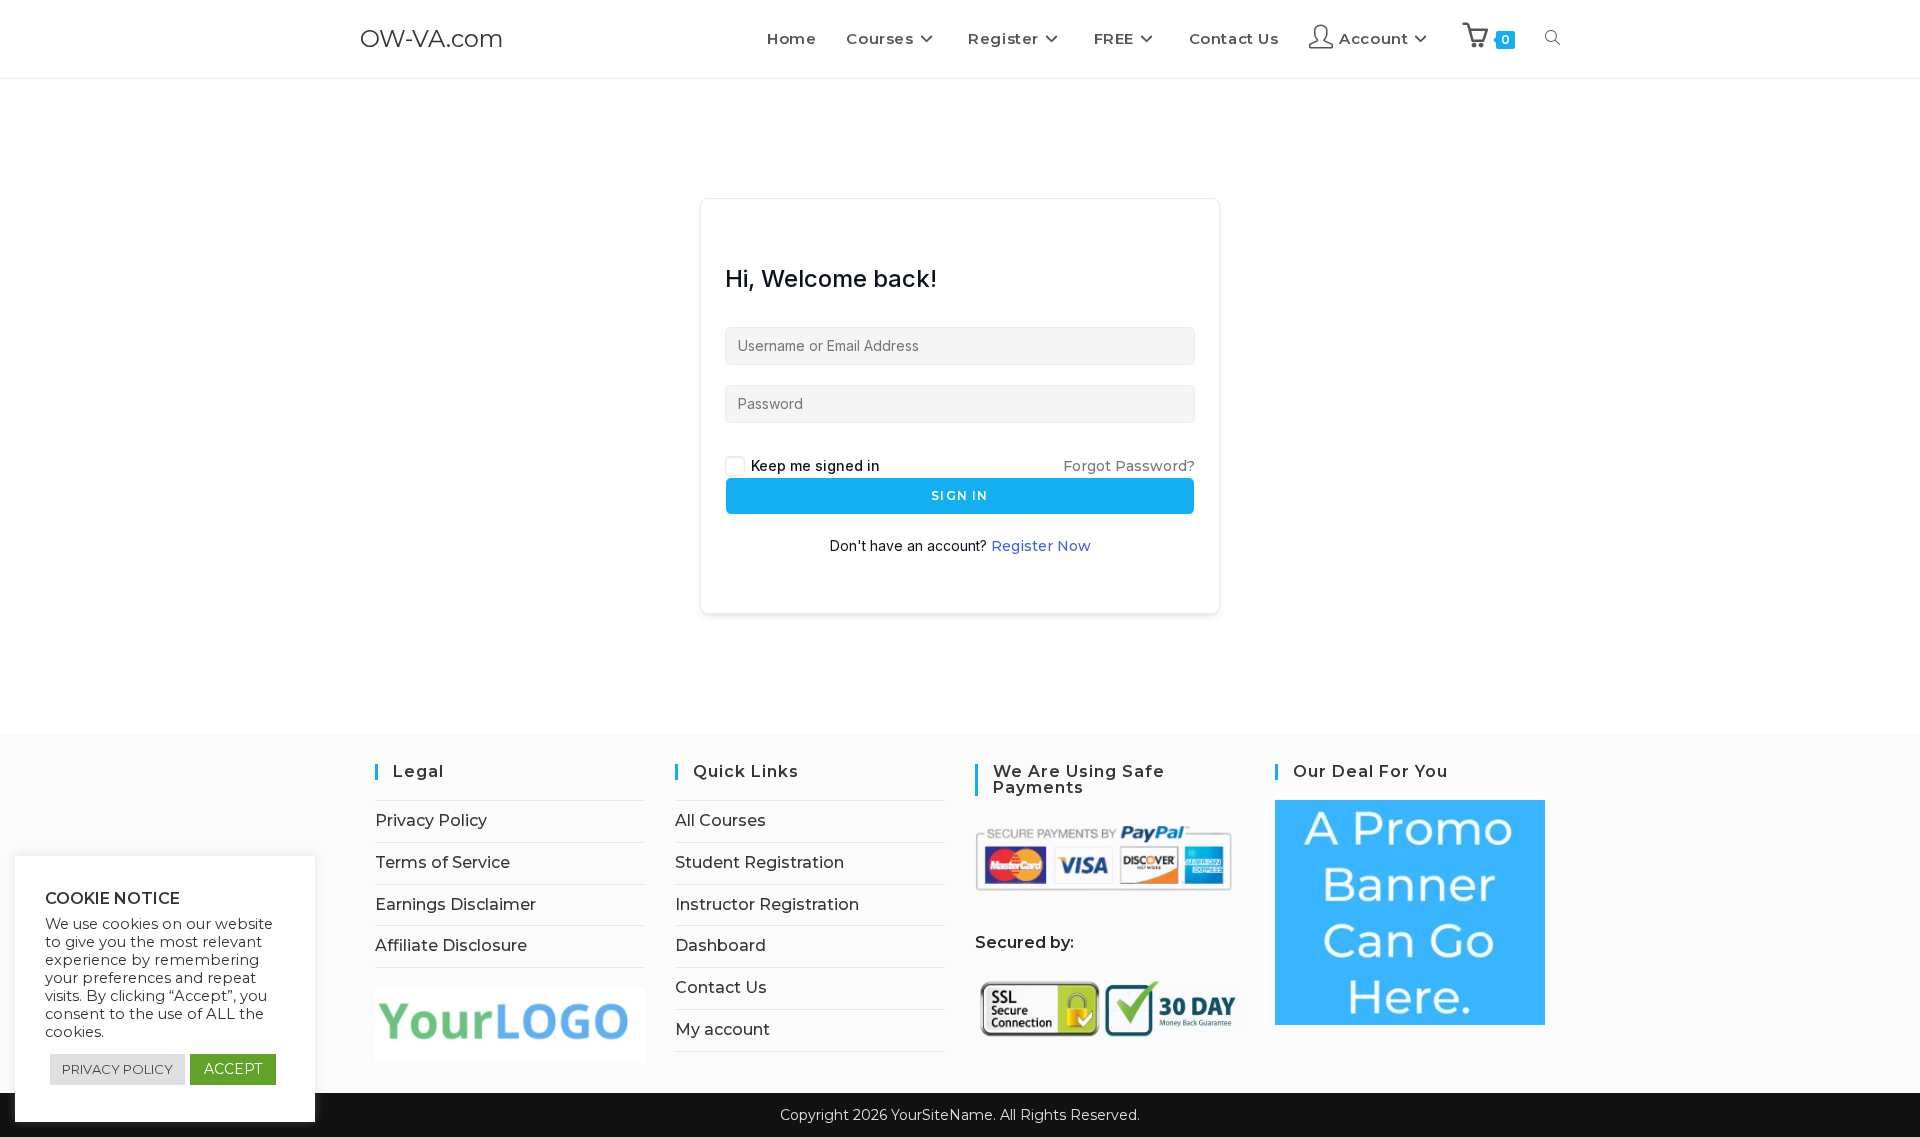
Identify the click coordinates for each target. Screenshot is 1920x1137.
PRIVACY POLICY (117, 1069)
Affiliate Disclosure (451, 945)
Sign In (959, 495)
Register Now (1041, 546)
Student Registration (759, 862)
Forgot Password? (1129, 466)
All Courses (720, 820)
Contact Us (721, 987)
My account (722, 1029)
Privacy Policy (431, 820)
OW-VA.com (432, 38)
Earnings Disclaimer (455, 904)
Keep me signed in (815, 465)
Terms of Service (442, 862)
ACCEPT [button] (233, 1069)
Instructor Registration (767, 904)
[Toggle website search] (1552, 39)
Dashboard (720, 945)
